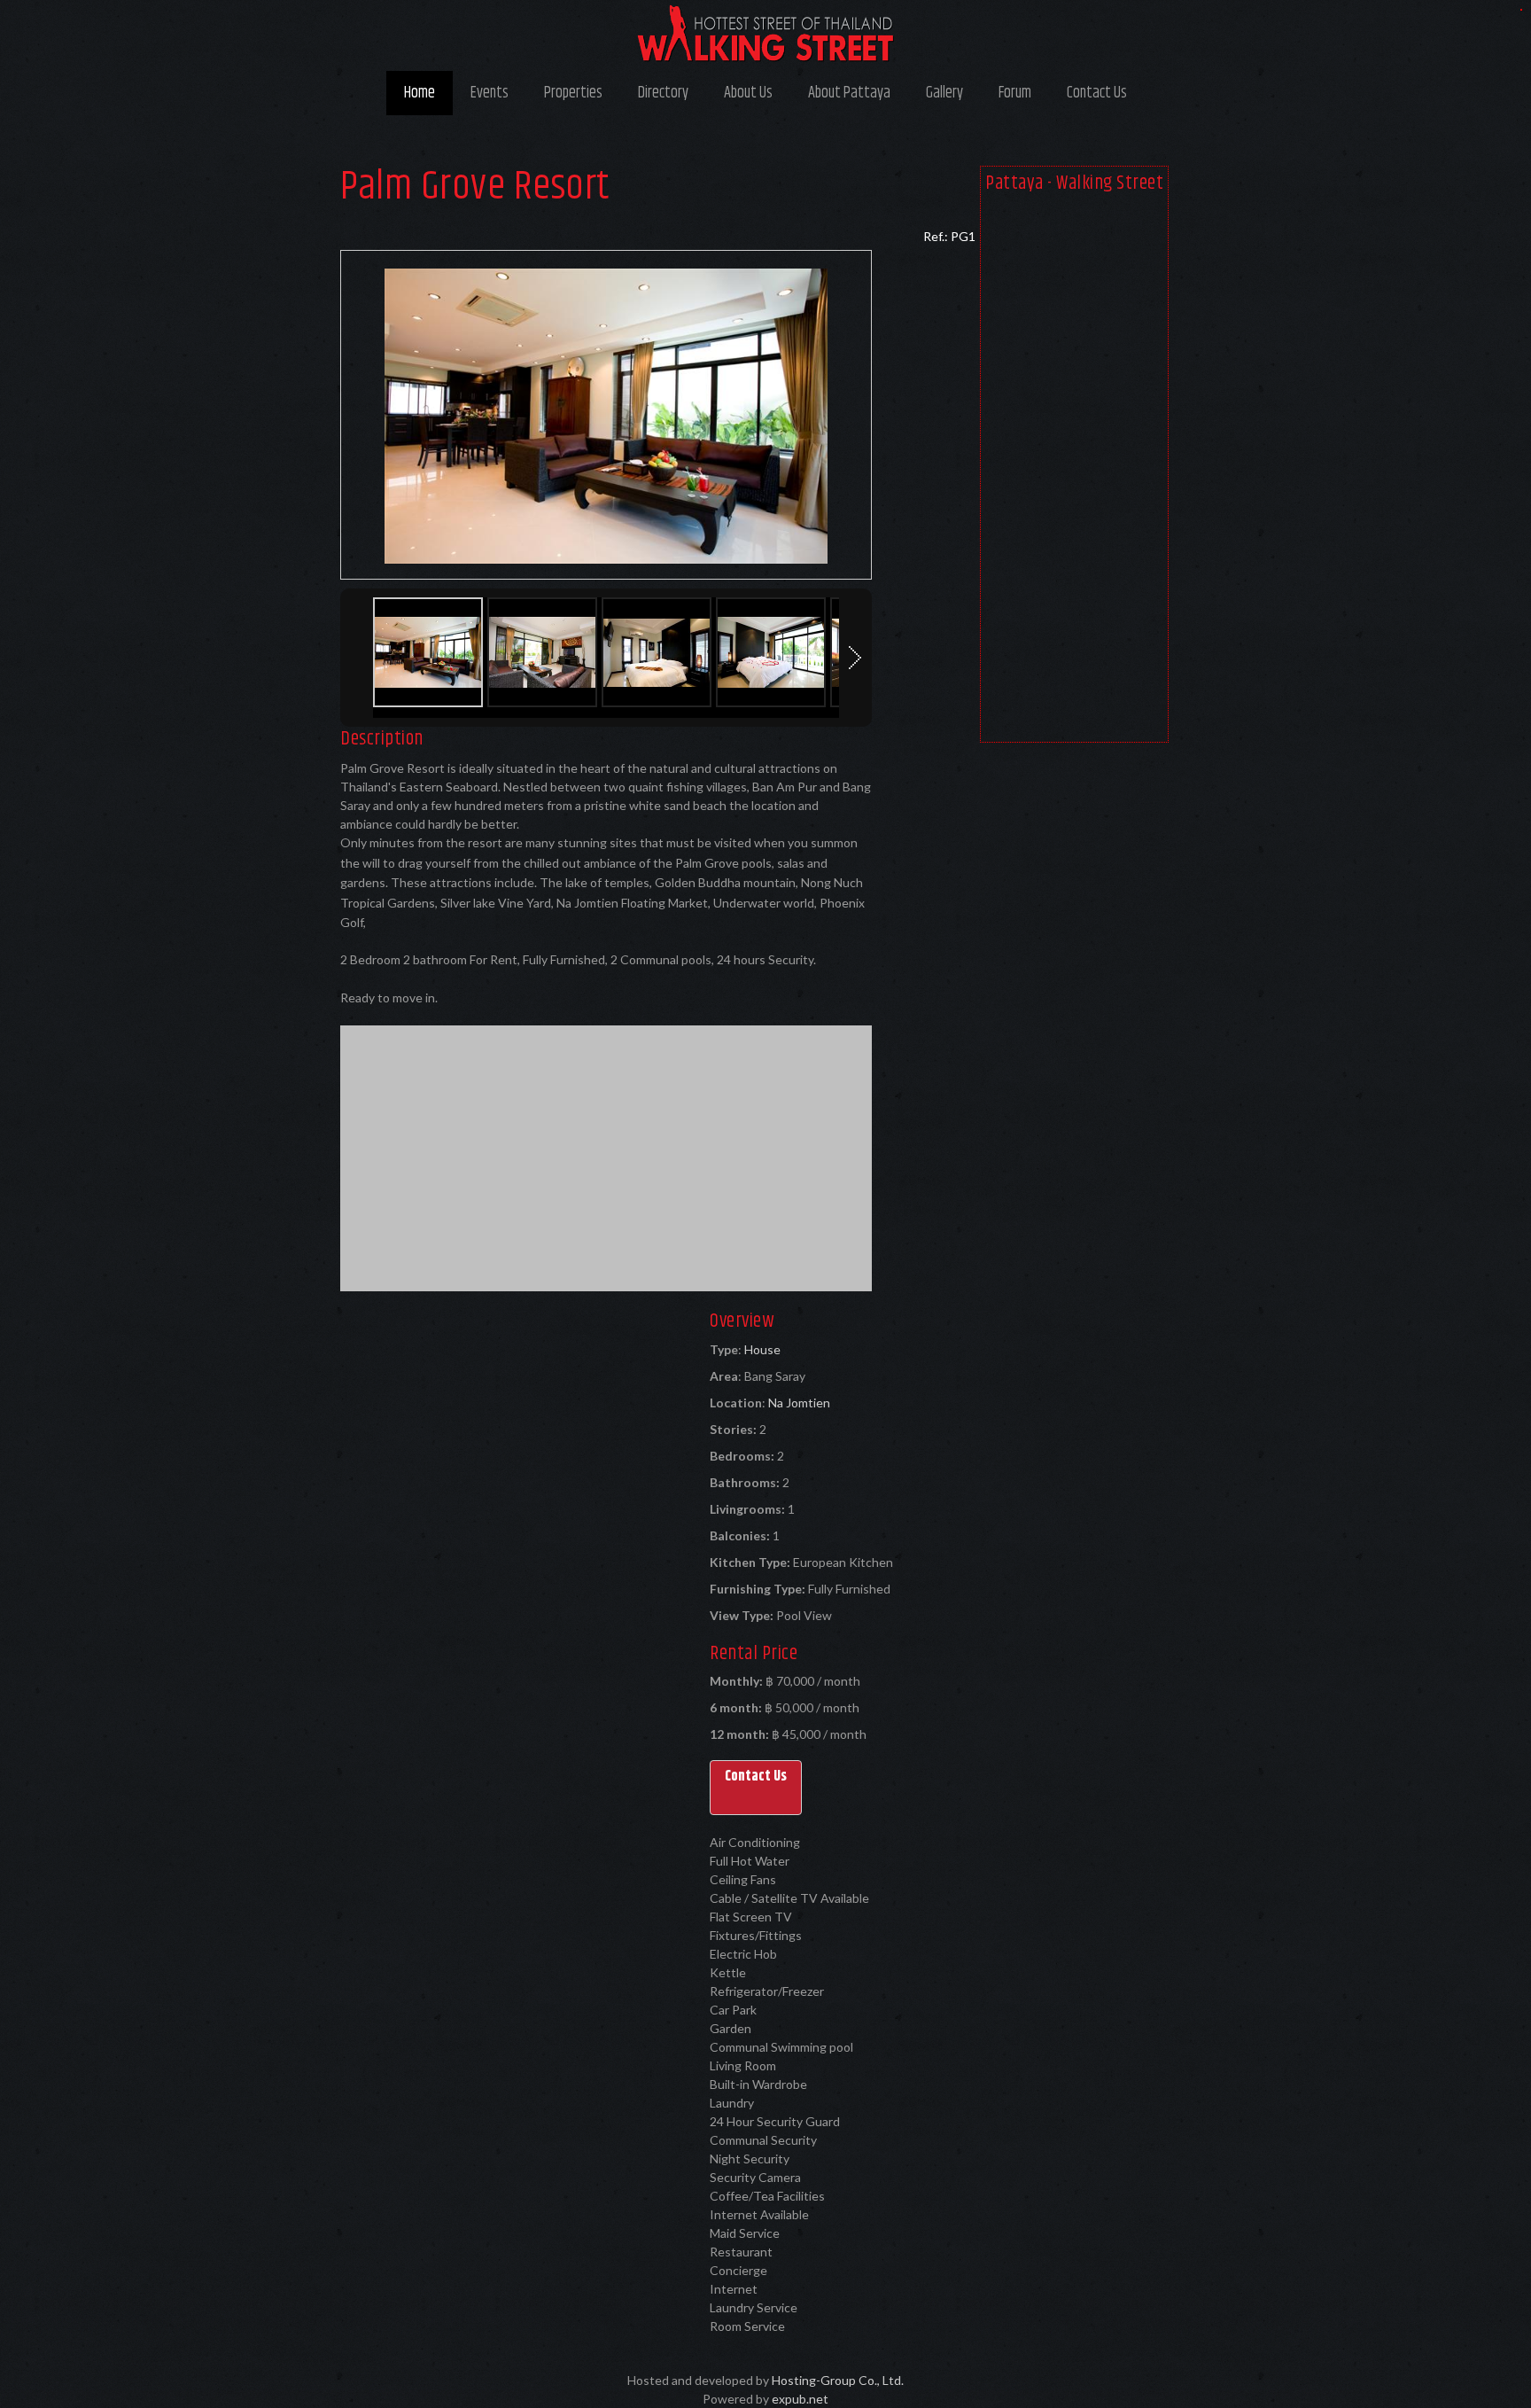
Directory (663, 93)
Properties (573, 93)
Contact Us (1097, 93)
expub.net (800, 2399)
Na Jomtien (799, 1403)
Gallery (944, 93)
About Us (748, 93)
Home (420, 93)
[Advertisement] (1074, 471)
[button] (756, 1788)
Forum (1015, 93)
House (762, 1349)
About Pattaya (849, 93)
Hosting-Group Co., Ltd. (838, 2380)
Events (490, 93)
